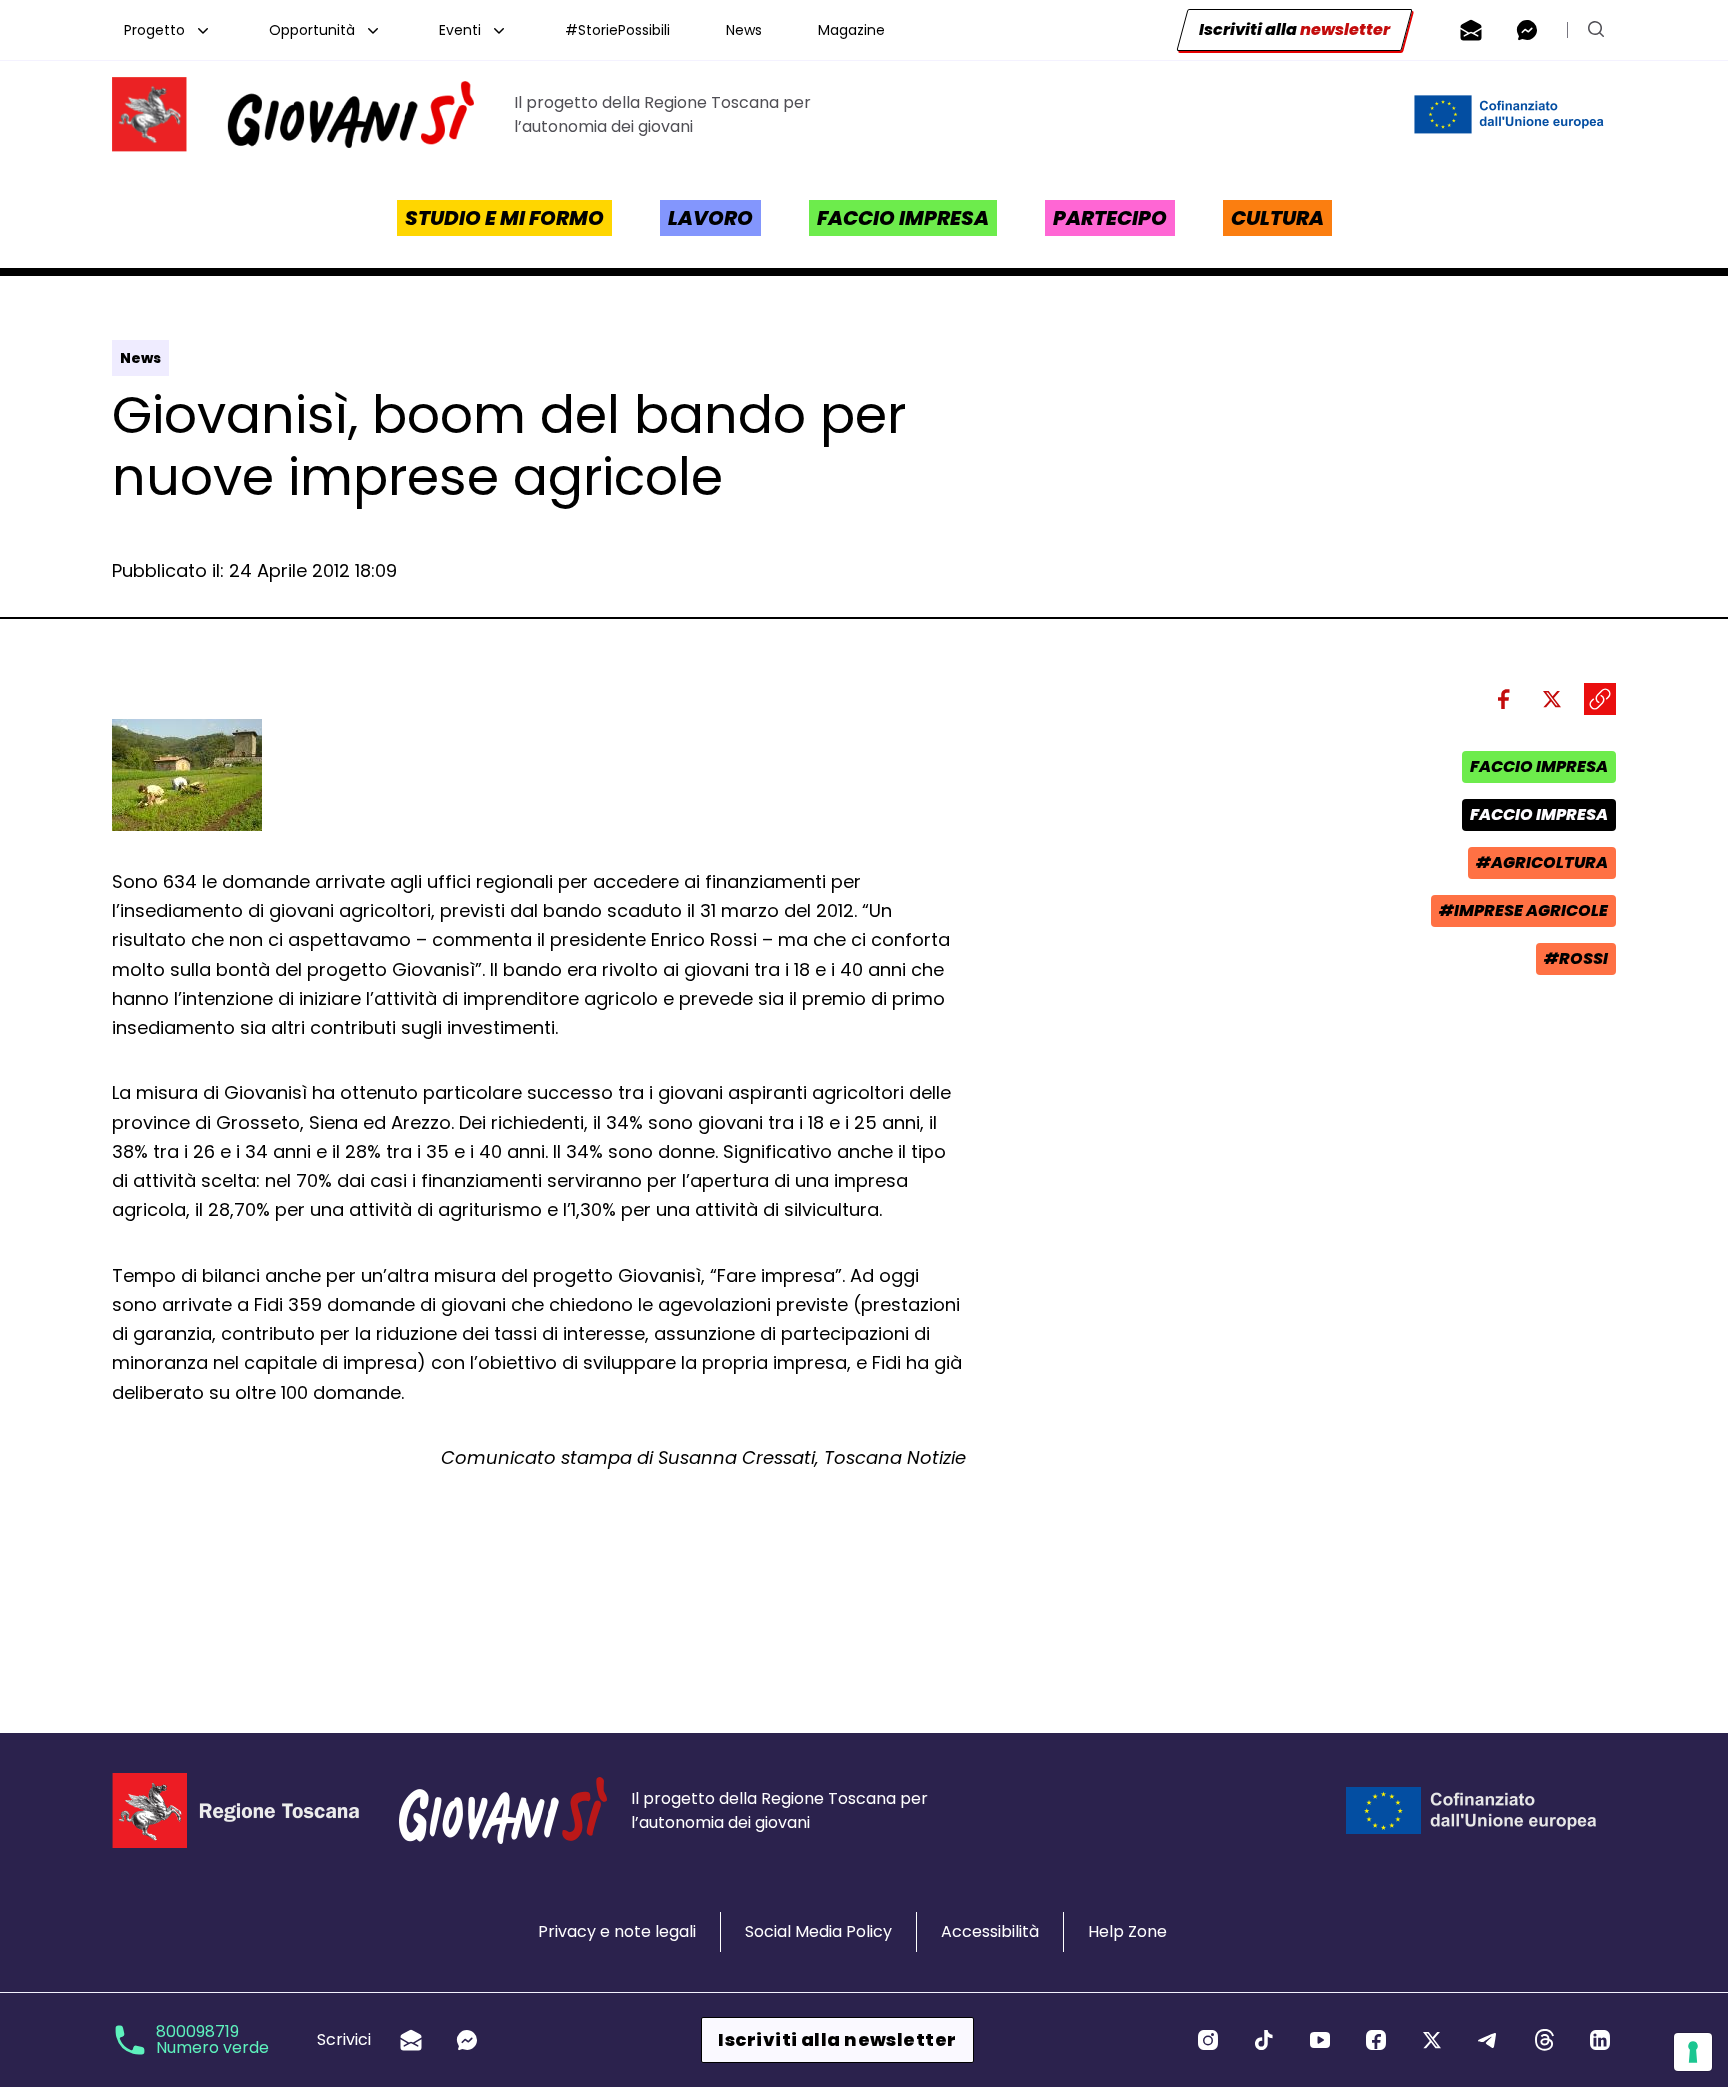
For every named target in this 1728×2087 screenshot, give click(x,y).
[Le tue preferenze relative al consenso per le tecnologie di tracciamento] (1693, 2052)
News (744, 30)
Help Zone (1127, 1931)
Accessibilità (990, 1931)
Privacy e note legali (617, 1931)
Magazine (851, 30)
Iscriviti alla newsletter (837, 2039)
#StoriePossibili (617, 30)
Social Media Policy (818, 1931)
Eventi (460, 30)
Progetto (154, 30)
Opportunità (312, 30)
